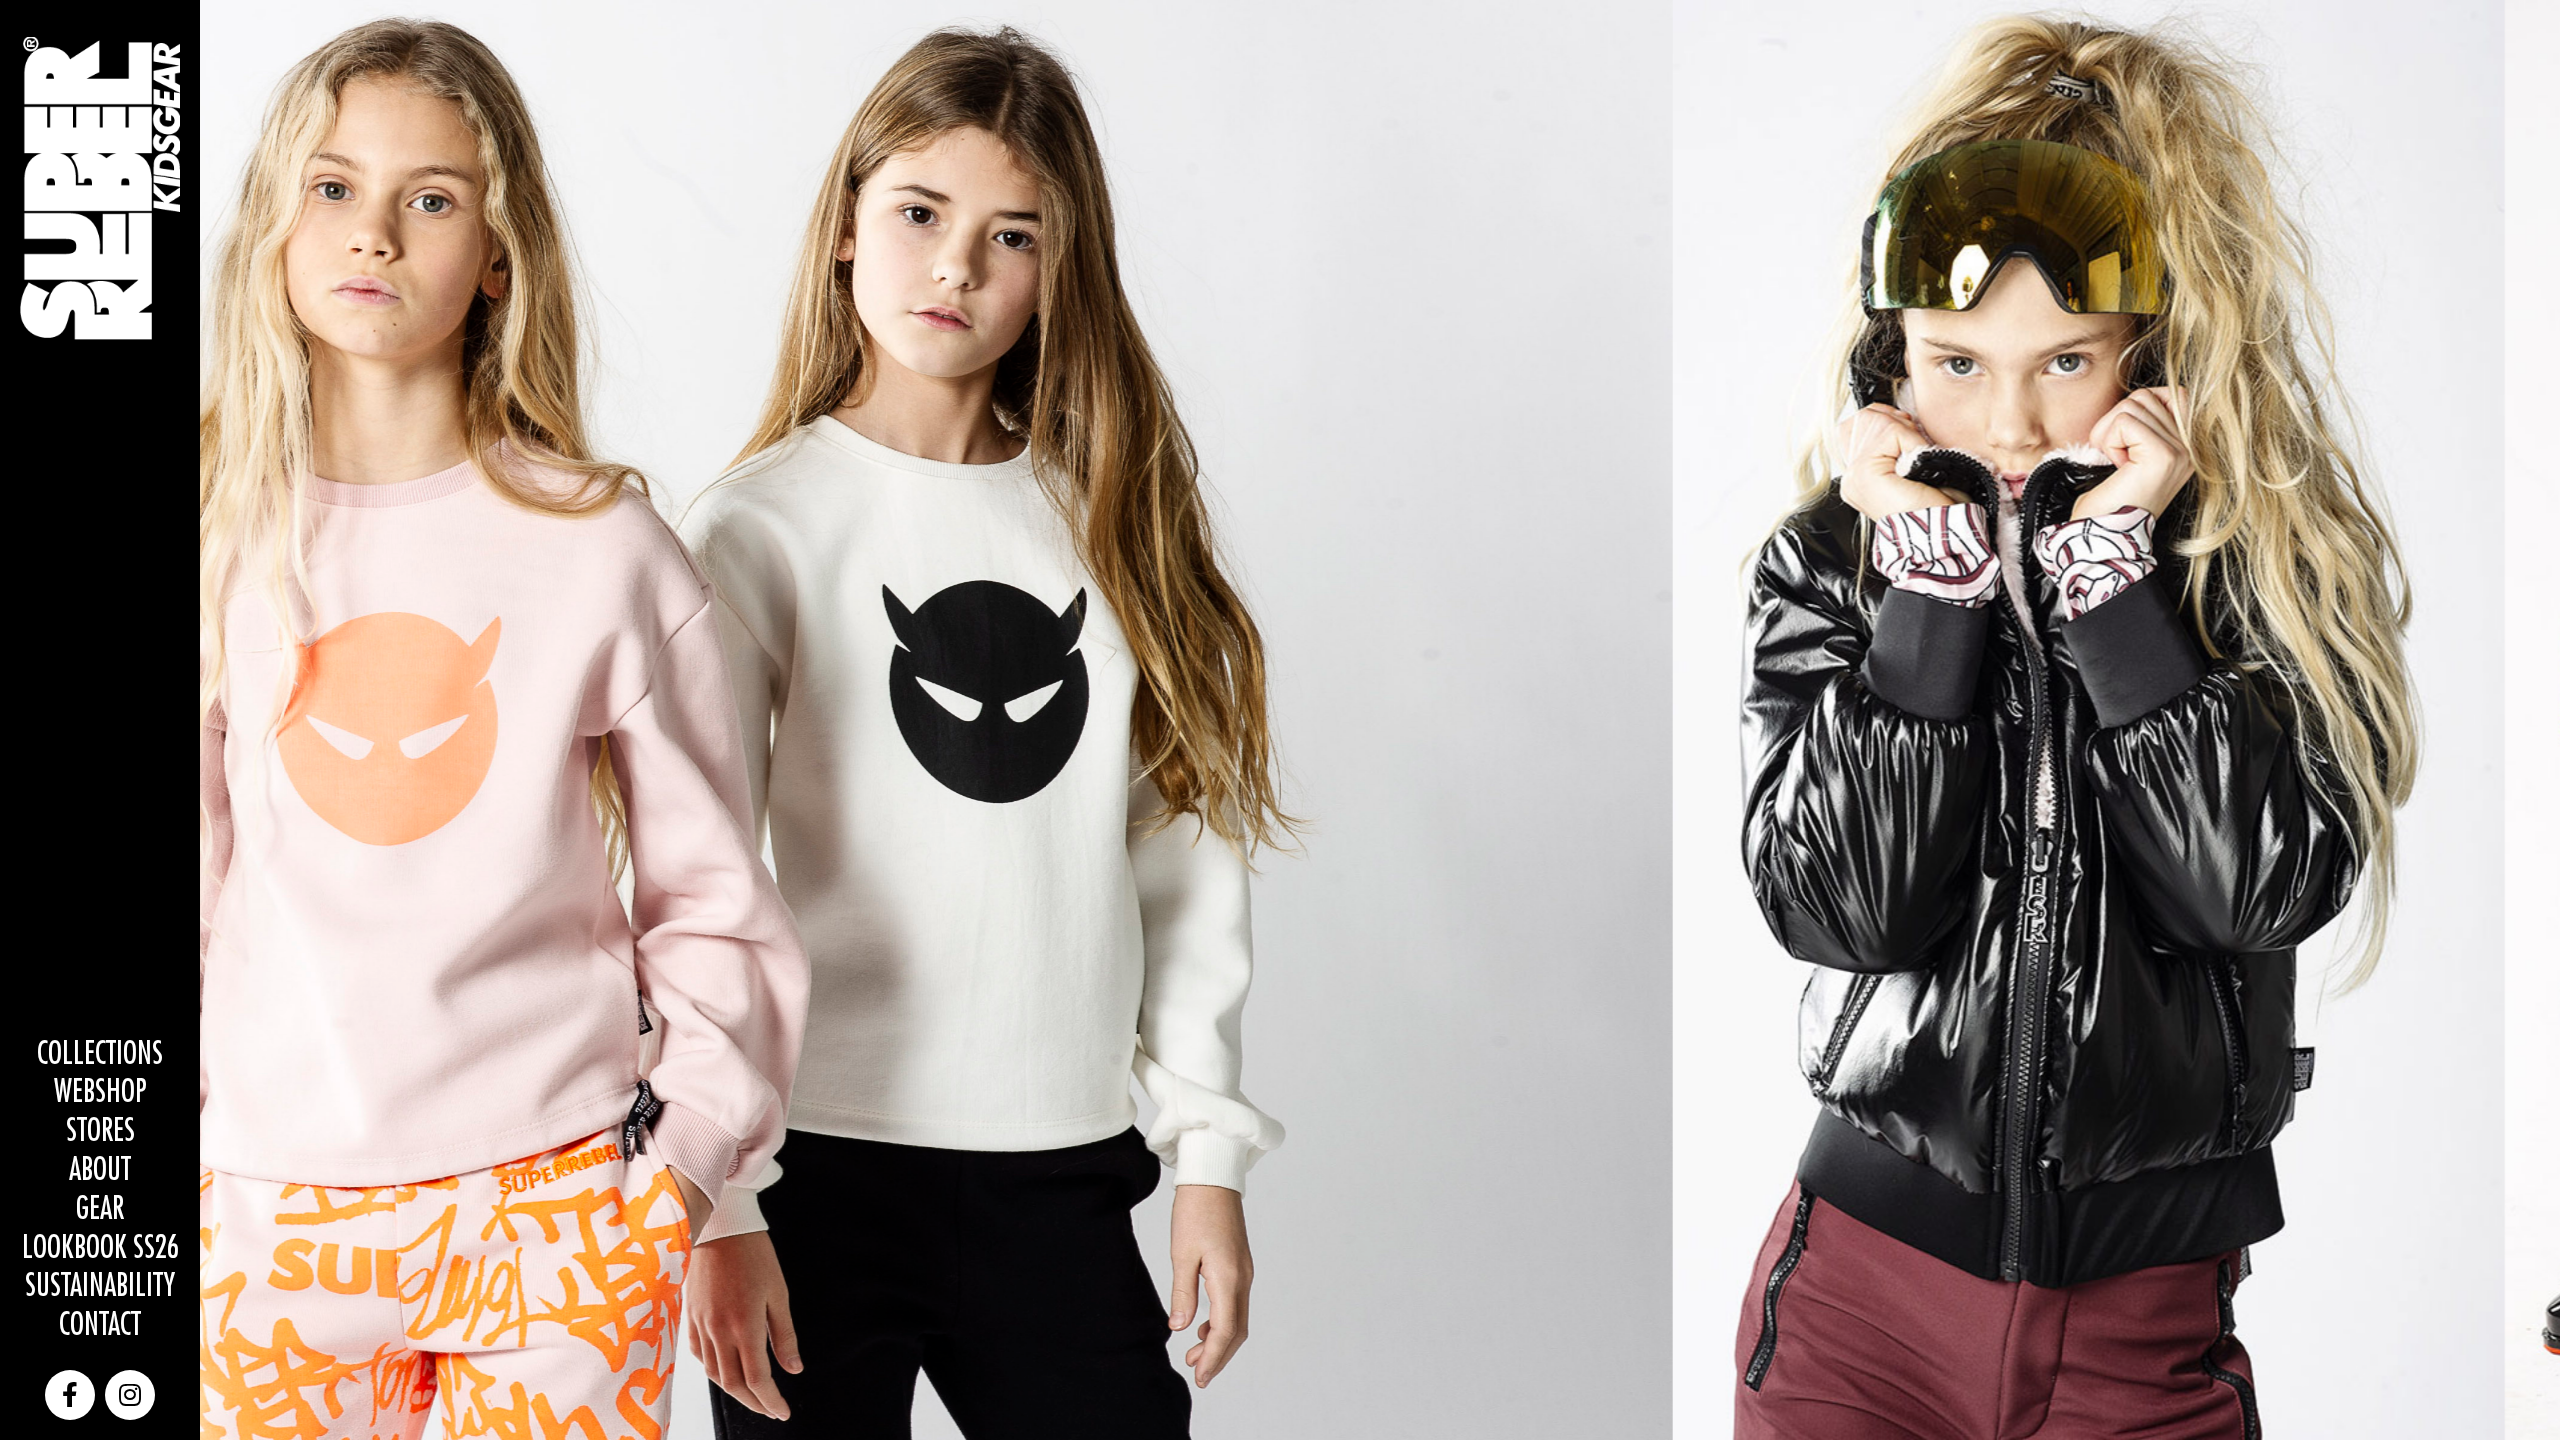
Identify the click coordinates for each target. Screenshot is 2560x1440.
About (100, 1170)
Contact (100, 1325)
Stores (100, 1131)
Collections (100, 1054)
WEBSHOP (100, 1092)
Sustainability (100, 1286)
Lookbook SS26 (100, 1248)
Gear (100, 1209)
